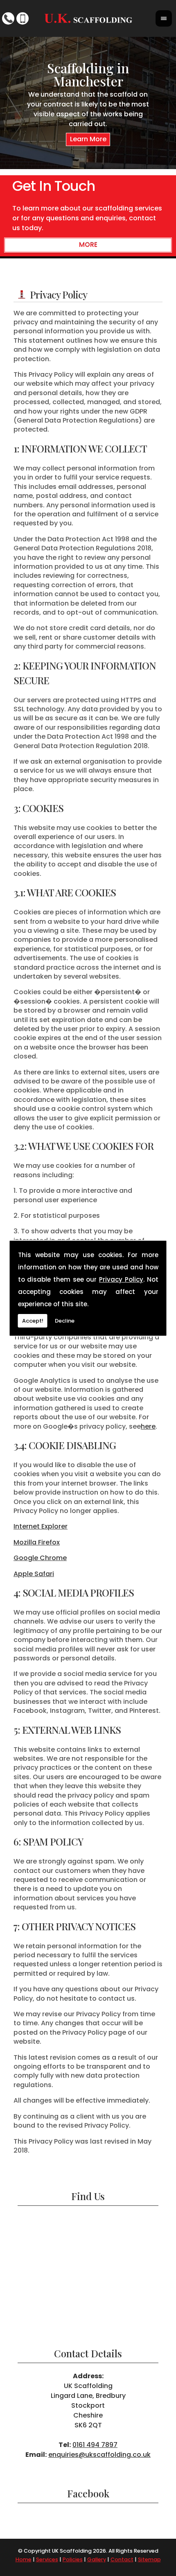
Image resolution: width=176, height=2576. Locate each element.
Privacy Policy (121, 1279)
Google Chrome (40, 1558)
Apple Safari (34, 1574)
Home (24, 2559)
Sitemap (149, 2559)
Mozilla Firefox (37, 1542)
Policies (73, 2559)
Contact (122, 2559)
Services (47, 2559)
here (148, 1426)
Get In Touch (54, 186)
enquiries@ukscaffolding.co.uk (99, 2455)
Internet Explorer (41, 1526)
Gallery (97, 2559)
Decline (65, 1321)
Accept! (33, 1321)
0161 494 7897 (95, 2445)
